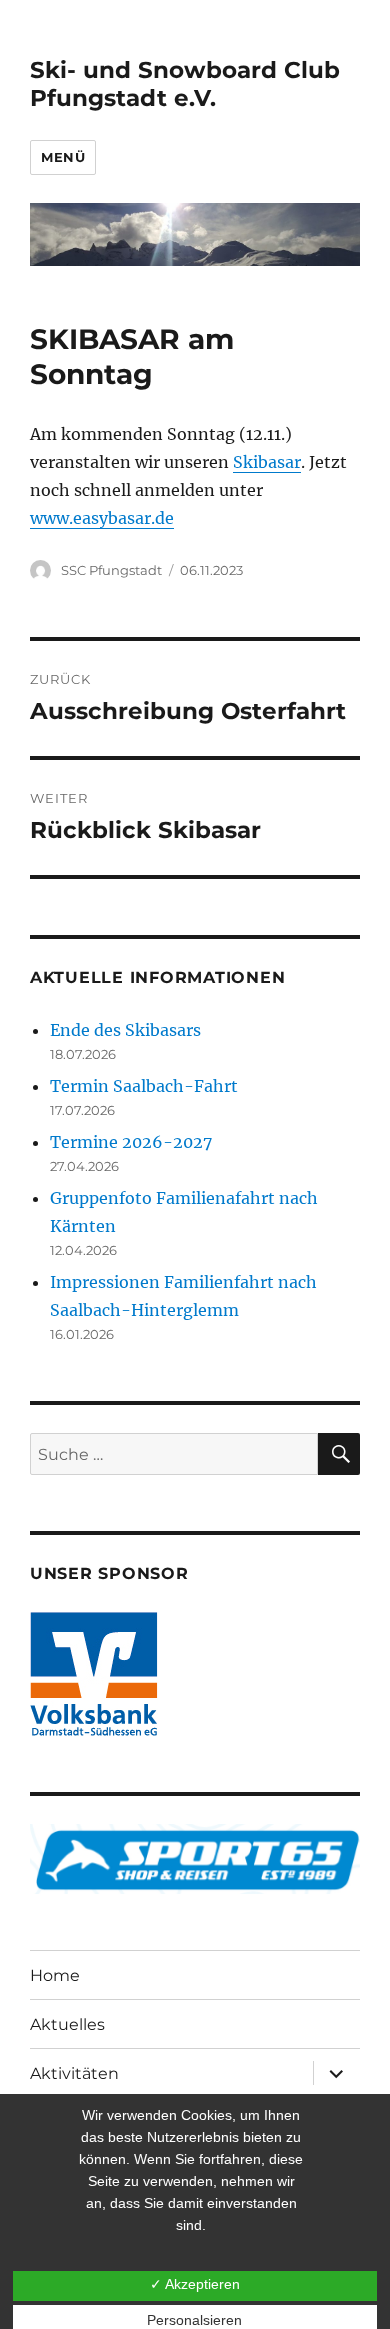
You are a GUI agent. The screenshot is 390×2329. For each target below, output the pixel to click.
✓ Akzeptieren (195, 2284)
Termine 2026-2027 (131, 1142)
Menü (63, 157)
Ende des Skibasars (125, 1030)
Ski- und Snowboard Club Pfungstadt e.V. (185, 84)
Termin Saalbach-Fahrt (144, 1086)
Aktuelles (67, 2024)
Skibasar (267, 462)
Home (55, 1975)
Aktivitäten (74, 2073)
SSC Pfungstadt (111, 570)
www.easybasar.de (102, 518)
